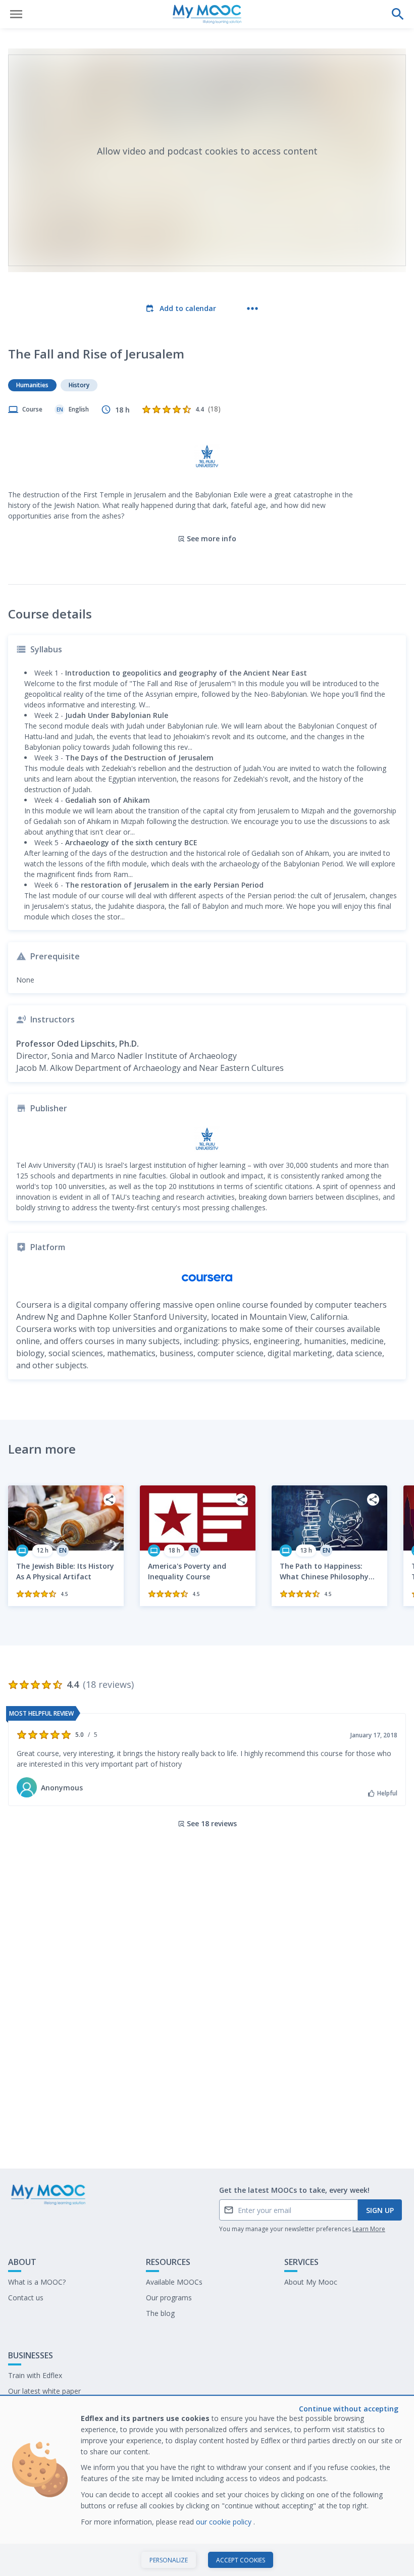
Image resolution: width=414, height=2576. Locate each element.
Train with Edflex (35, 2375)
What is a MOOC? (37, 2282)
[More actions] (252, 308)
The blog (160, 2313)
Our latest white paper (44, 2391)
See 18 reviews (212, 1823)
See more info (212, 538)
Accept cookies (241, 2560)
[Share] (110, 1500)
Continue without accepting (349, 2409)
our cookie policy (225, 2522)
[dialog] (207, 2486)
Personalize (169, 2560)
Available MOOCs (174, 2282)
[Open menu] (16, 14)
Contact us (26, 2298)
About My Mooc (311, 2282)
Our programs (169, 2298)
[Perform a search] (398, 14)
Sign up (380, 2210)
